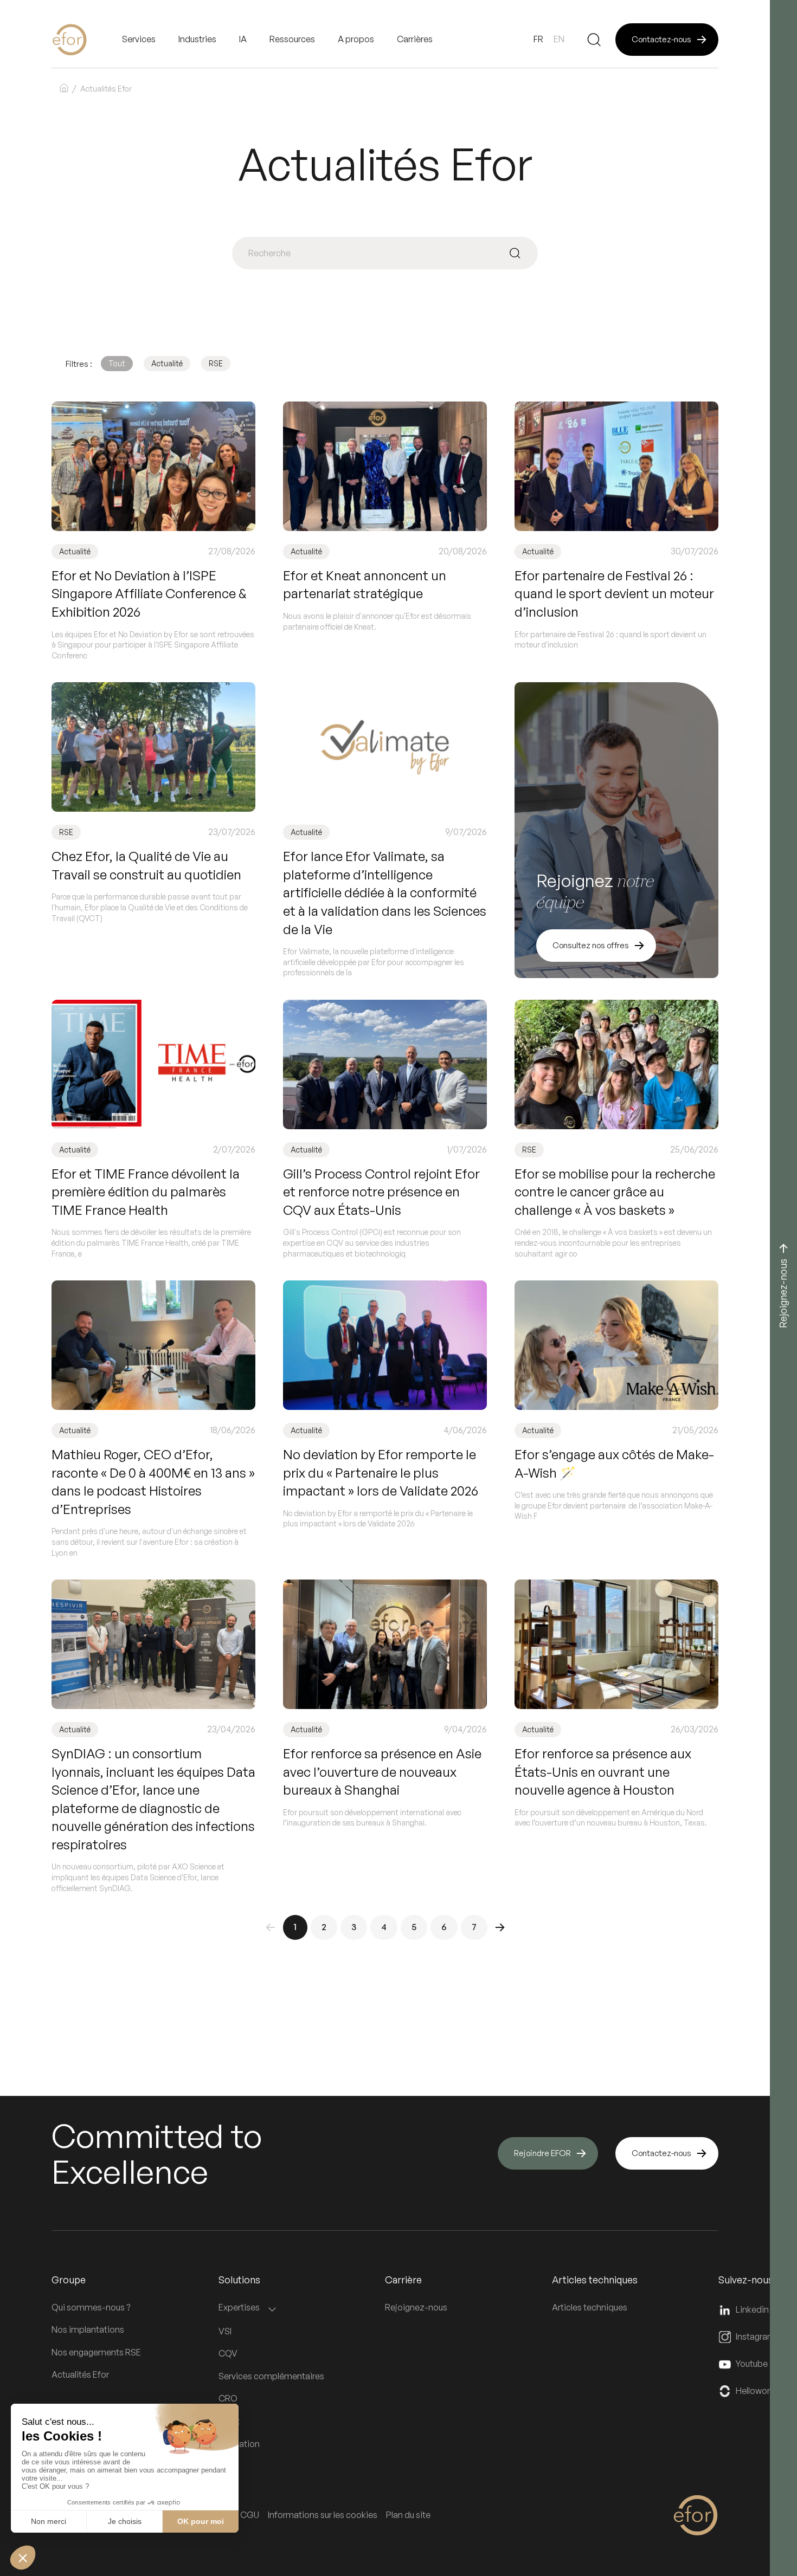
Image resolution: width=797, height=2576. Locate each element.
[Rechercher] (594, 40)
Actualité (167, 363)
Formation (239, 2444)
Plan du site (408, 2515)
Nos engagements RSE (96, 2352)
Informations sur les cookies (323, 2515)
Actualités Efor (80, 2374)
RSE (216, 363)
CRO (228, 2398)
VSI (225, 2331)
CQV (228, 2353)
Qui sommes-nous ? (91, 2307)
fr (538, 39)
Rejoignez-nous (416, 2307)
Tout (117, 363)
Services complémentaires (271, 2376)
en (559, 39)
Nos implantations (88, 2329)
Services (139, 39)
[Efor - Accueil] (87, 40)
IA (243, 39)
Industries (197, 39)
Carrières (415, 39)
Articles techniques (590, 2307)
